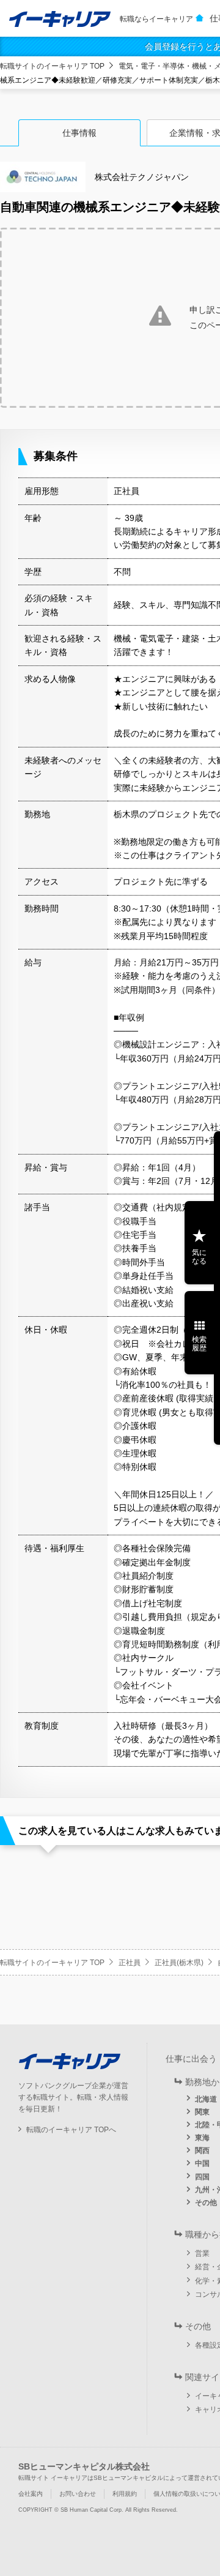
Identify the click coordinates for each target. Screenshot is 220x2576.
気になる (199, 1257)
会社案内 (31, 2494)
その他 (206, 2203)
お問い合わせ (78, 2494)
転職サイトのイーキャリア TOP (52, 66)
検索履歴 (199, 1344)
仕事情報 (79, 133)
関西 (202, 2151)
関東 (202, 2112)
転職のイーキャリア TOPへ (71, 2130)
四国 (202, 2177)
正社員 (130, 1963)
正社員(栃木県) (179, 1963)
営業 (202, 2253)
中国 (202, 2163)
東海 (202, 2138)
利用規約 (125, 2494)
